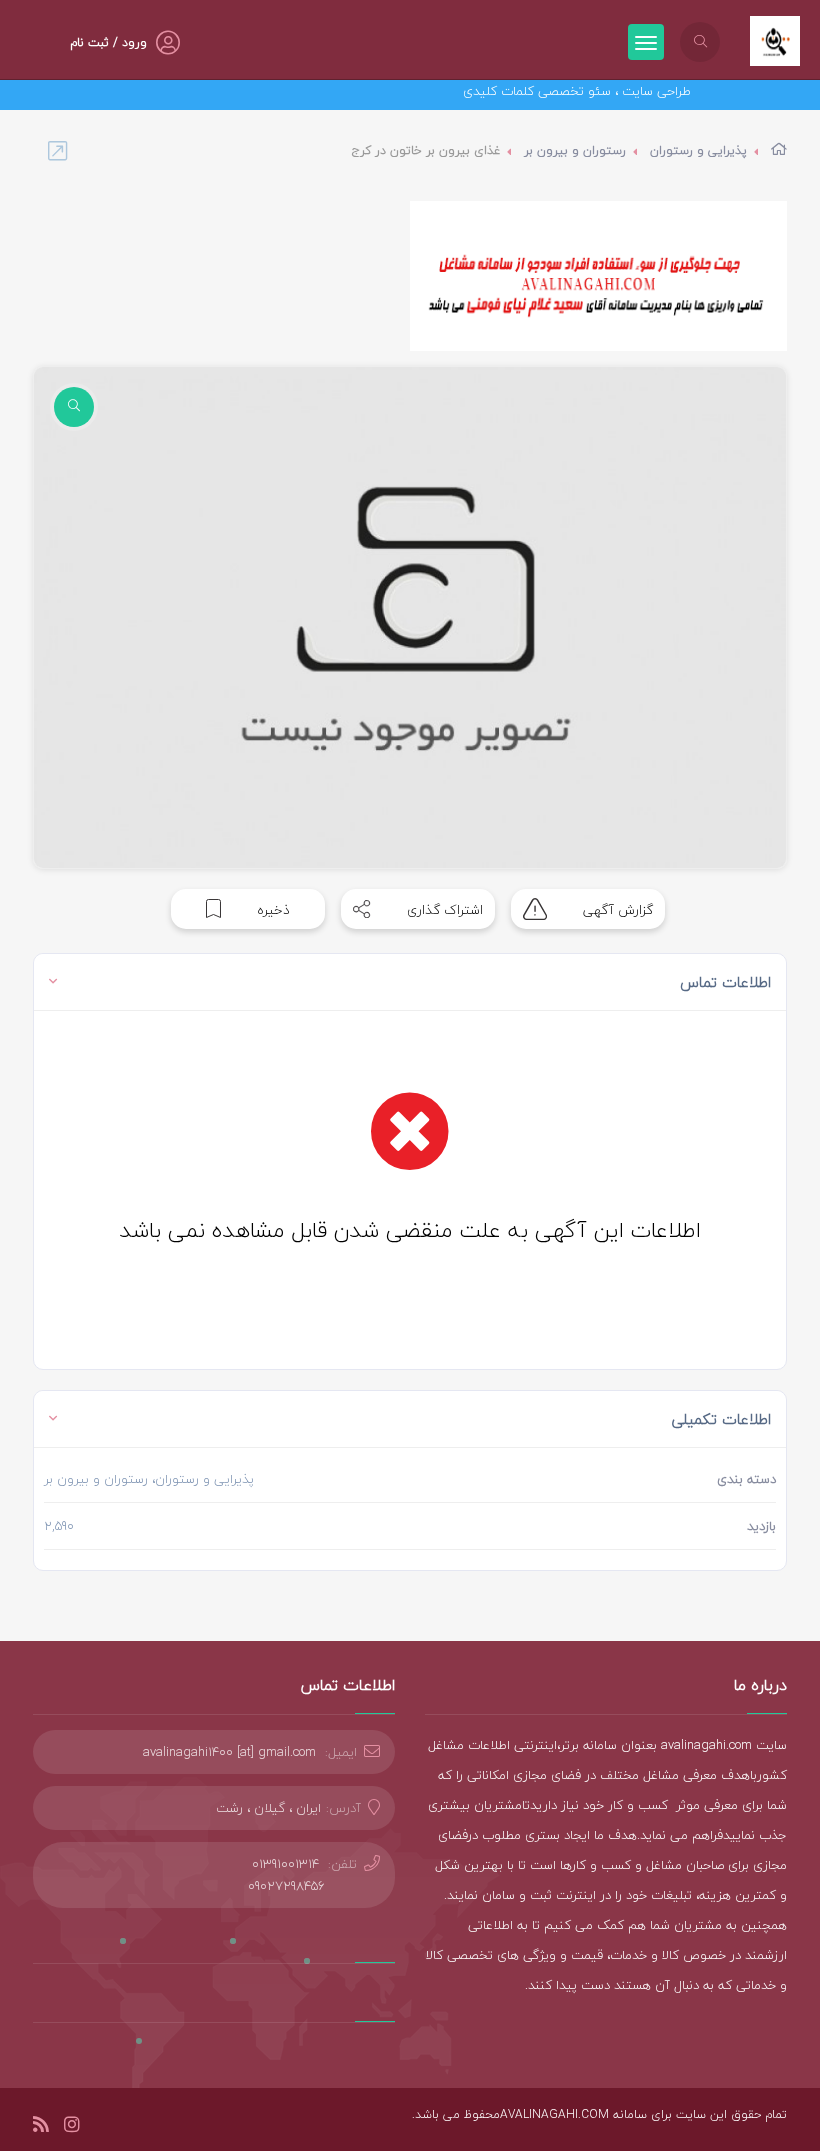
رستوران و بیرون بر (575, 150)
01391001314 (285, 1864)
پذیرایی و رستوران (698, 150)
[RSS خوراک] (41, 2127)
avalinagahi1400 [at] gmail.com (229, 1752)
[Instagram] (72, 2127)
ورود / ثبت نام (108, 42)
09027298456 (286, 1886)
